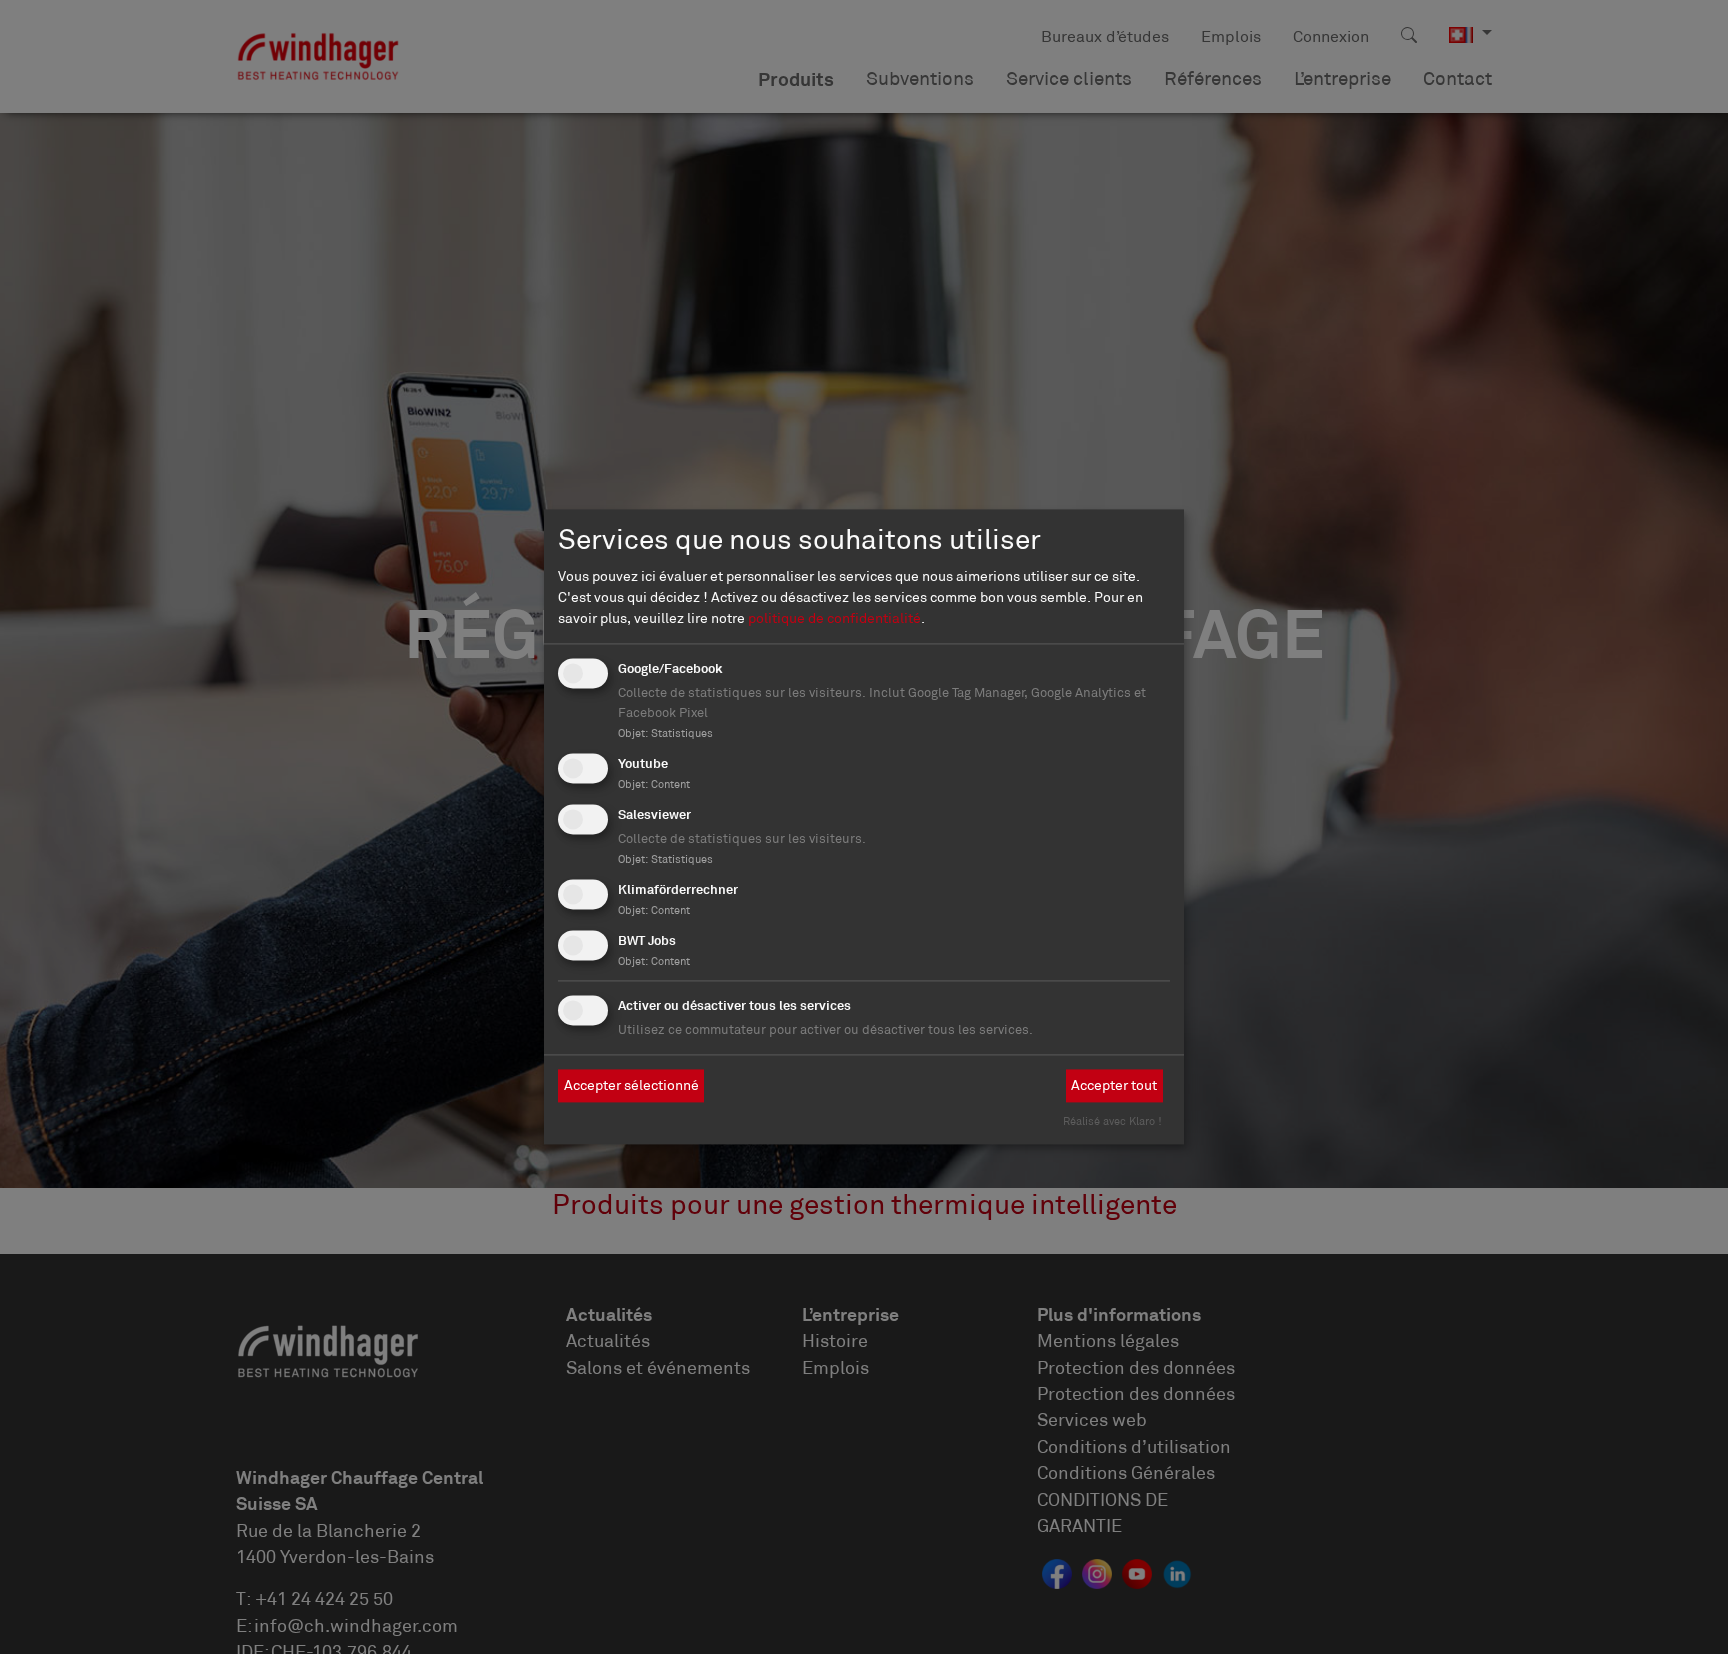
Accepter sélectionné (631, 1085)
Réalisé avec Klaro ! (1112, 1122)
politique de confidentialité (834, 619)
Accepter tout (1114, 1085)
